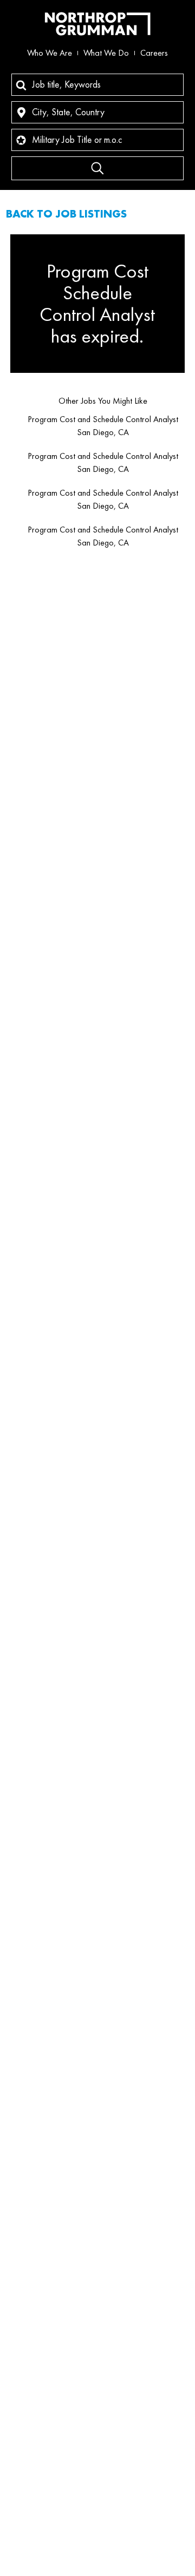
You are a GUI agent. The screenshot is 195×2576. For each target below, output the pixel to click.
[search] (97, 168)
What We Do (106, 53)
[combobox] (97, 85)
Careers (154, 53)
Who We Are (50, 53)
